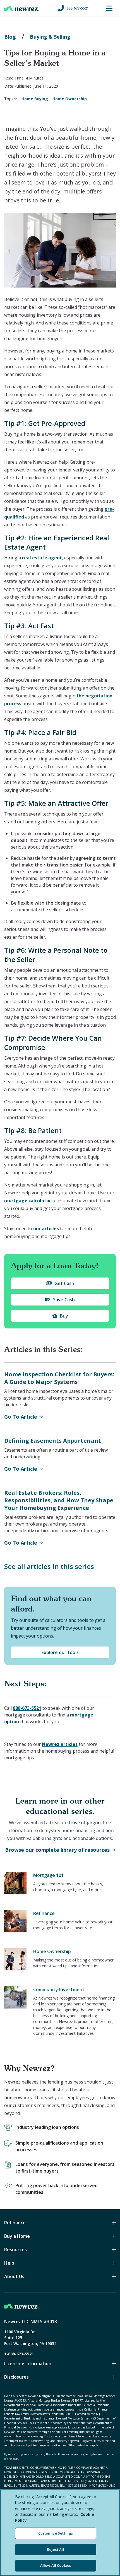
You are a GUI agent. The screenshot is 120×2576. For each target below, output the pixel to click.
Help (9, 2263)
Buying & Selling (50, 37)
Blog (10, 37)
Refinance (15, 2223)
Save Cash (64, 1300)
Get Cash (64, 1283)
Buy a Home (17, 2236)
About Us (14, 2276)
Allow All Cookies (56, 2565)
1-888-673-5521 (19, 2354)
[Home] (22, 8)
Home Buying (35, 99)
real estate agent (42, 558)
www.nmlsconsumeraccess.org (23, 2436)
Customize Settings (56, 2533)
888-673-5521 (78, 8)
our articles (46, 1229)
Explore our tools (60, 1652)
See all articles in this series (49, 1566)
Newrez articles (60, 1744)
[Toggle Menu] (109, 8)
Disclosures (16, 2377)
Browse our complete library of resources (57, 1850)
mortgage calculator (28, 1201)
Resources (15, 2250)
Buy (64, 1316)
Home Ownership (70, 99)
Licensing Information (28, 2364)
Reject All (55, 2549)
